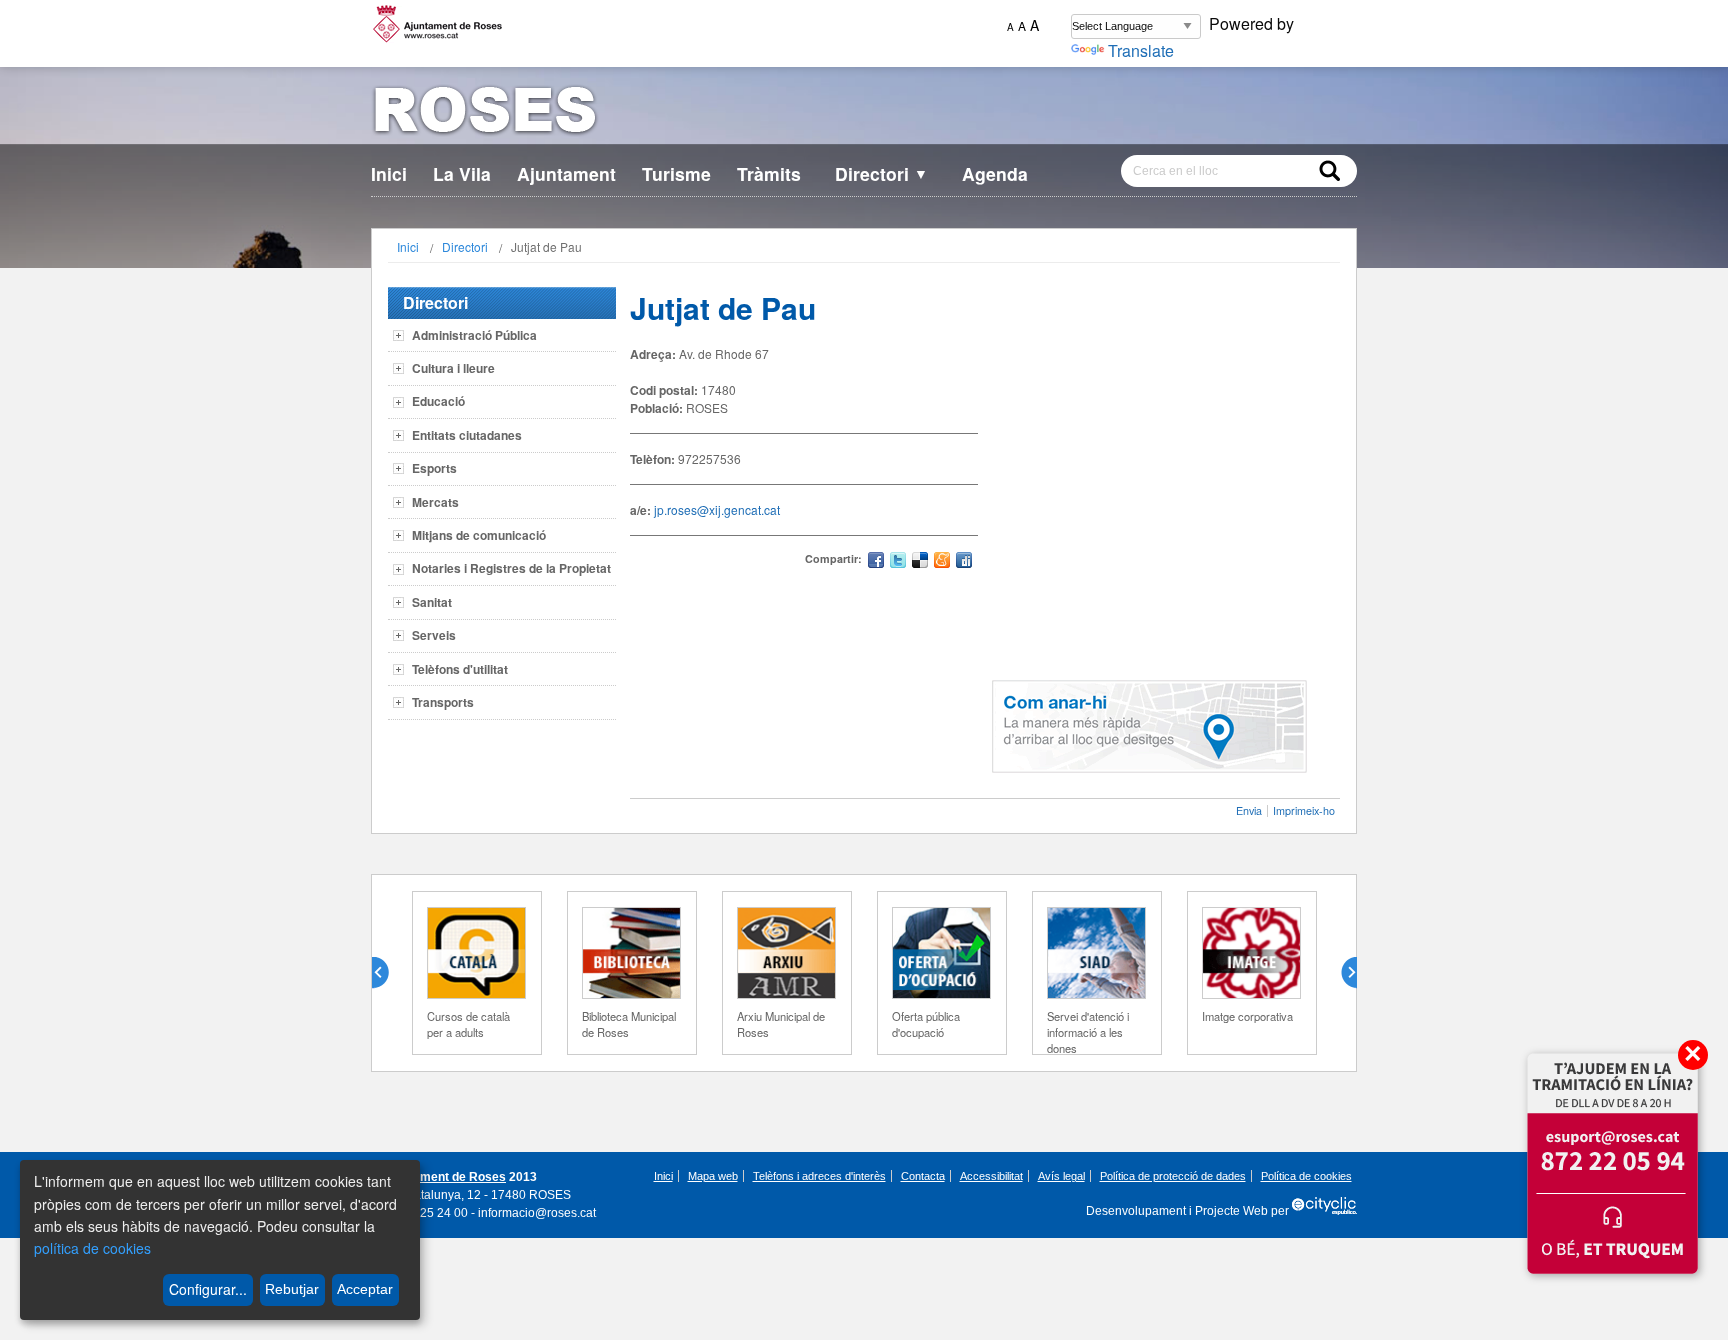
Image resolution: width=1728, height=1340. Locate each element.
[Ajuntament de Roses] (864, 113)
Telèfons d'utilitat (460, 669)
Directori (881, 173)
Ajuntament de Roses (444, 1177)
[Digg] (964, 562)
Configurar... (208, 1289)
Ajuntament (566, 173)
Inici (389, 173)
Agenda (995, 173)
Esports (434, 468)
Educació (438, 401)
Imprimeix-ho (1304, 810)
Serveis (434, 635)
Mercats (435, 502)
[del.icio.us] (920, 562)
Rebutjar (292, 1289)
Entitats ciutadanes (467, 435)
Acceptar (365, 1289)
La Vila (462, 173)
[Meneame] (942, 562)
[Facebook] (876, 562)
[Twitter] (898, 562)
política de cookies (92, 1248)
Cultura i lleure (453, 368)
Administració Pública (474, 335)
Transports (443, 702)
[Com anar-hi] (1149, 767)
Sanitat (432, 602)
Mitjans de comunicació (479, 535)
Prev (388, 973)
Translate (1141, 50)
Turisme (676, 173)
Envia (1249, 810)
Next (1341, 973)
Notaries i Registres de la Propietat (511, 568)
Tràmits (769, 173)
